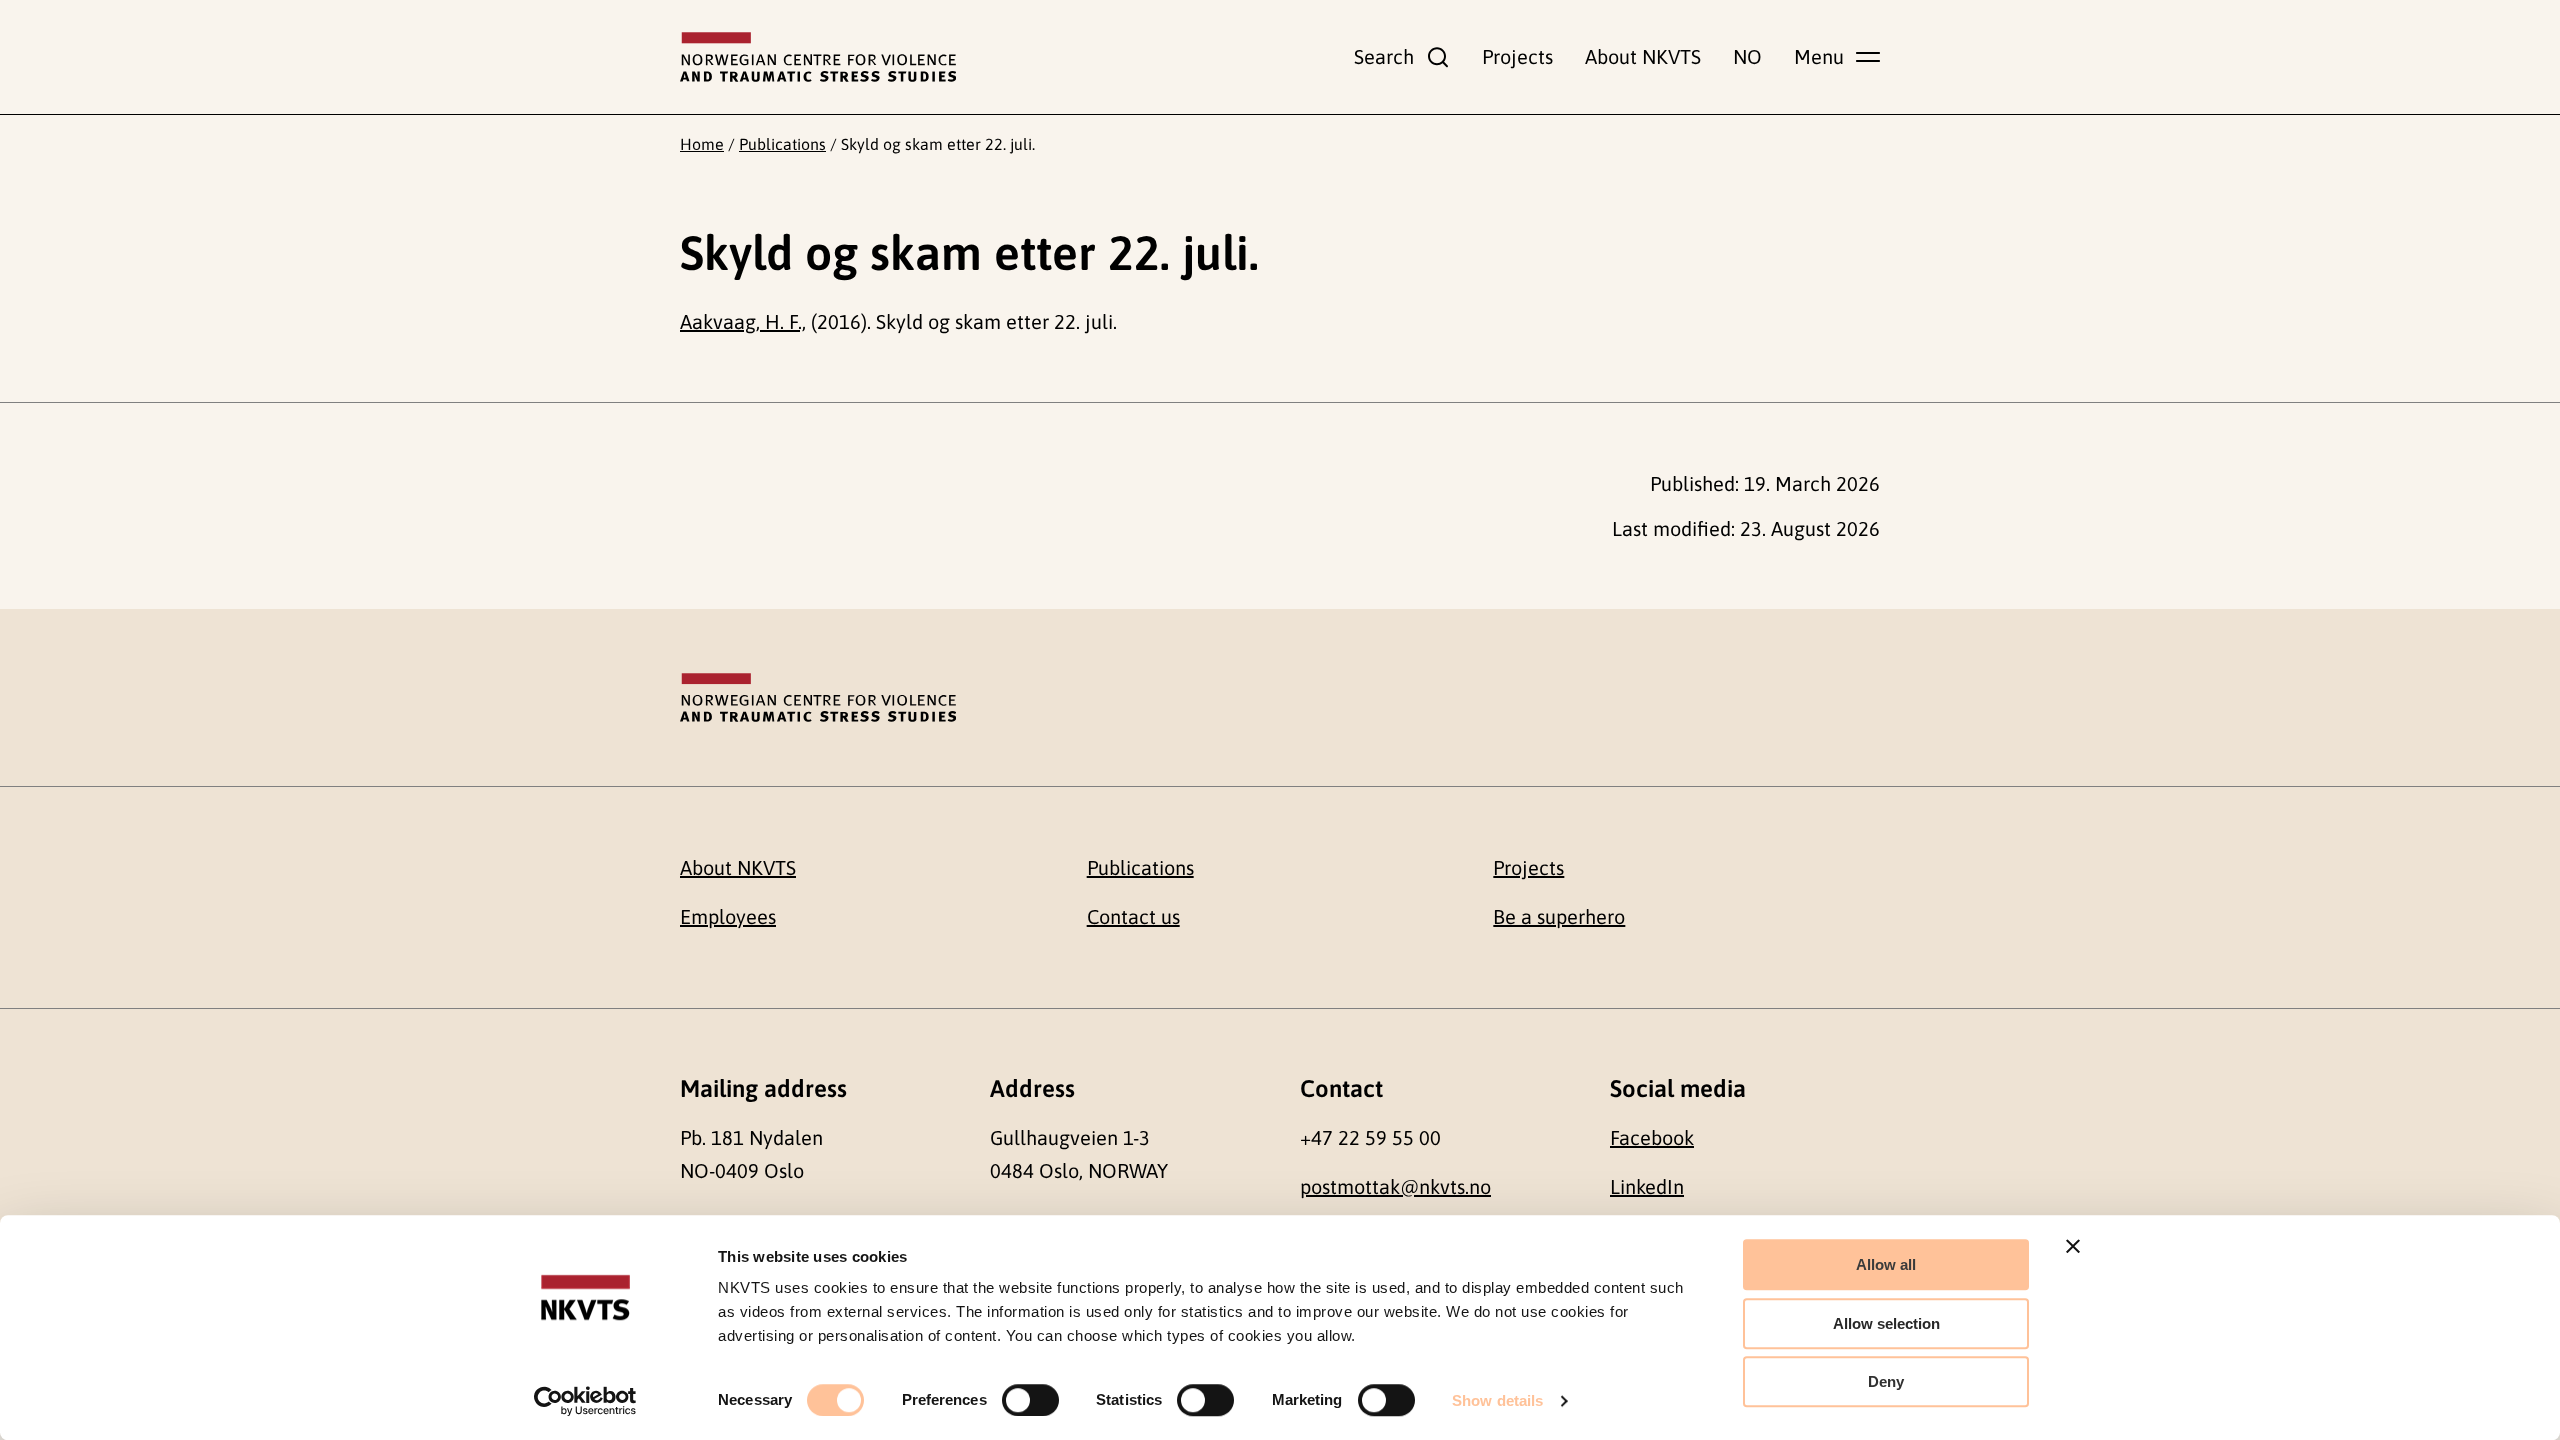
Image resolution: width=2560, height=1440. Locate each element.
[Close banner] (2073, 1246)
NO (1747, 56)
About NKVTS (1643, 56)
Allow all (1886, 1264)
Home (702, 144)
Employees (728, 916)
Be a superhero (1559, 916)
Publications (782, 144)
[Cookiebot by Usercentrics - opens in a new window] (585, 1401)
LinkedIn (1647, 1186)
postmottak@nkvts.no (1395, 1186)
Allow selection (1886, 1323)
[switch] (1030, 1400)
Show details (1497, 1400)
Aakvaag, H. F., (743, 321)
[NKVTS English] (818, 57)
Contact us (1133, 916)
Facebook (1652, 1137)
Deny (1886, 1381)
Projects (1517, 56)
